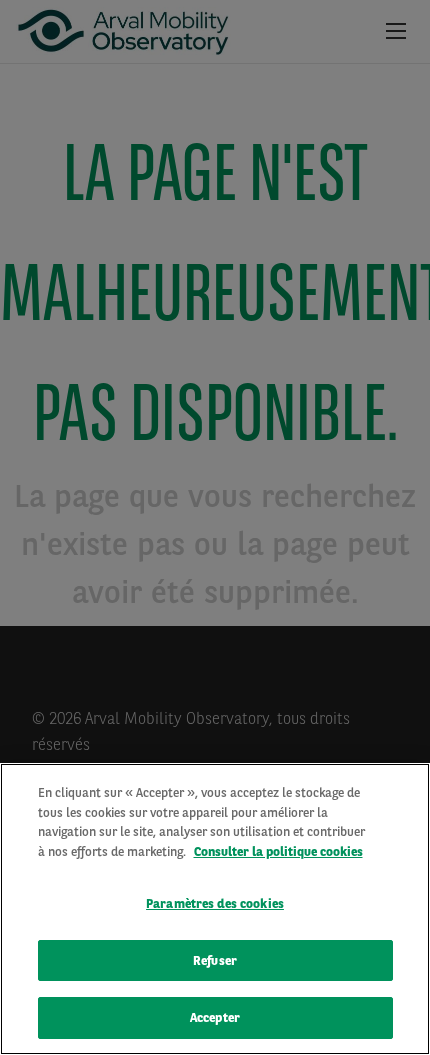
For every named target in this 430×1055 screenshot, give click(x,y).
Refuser (215, 960)
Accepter (215, 1017)
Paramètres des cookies (215, 903)
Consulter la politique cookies (278, 851)
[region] (215, 909)
